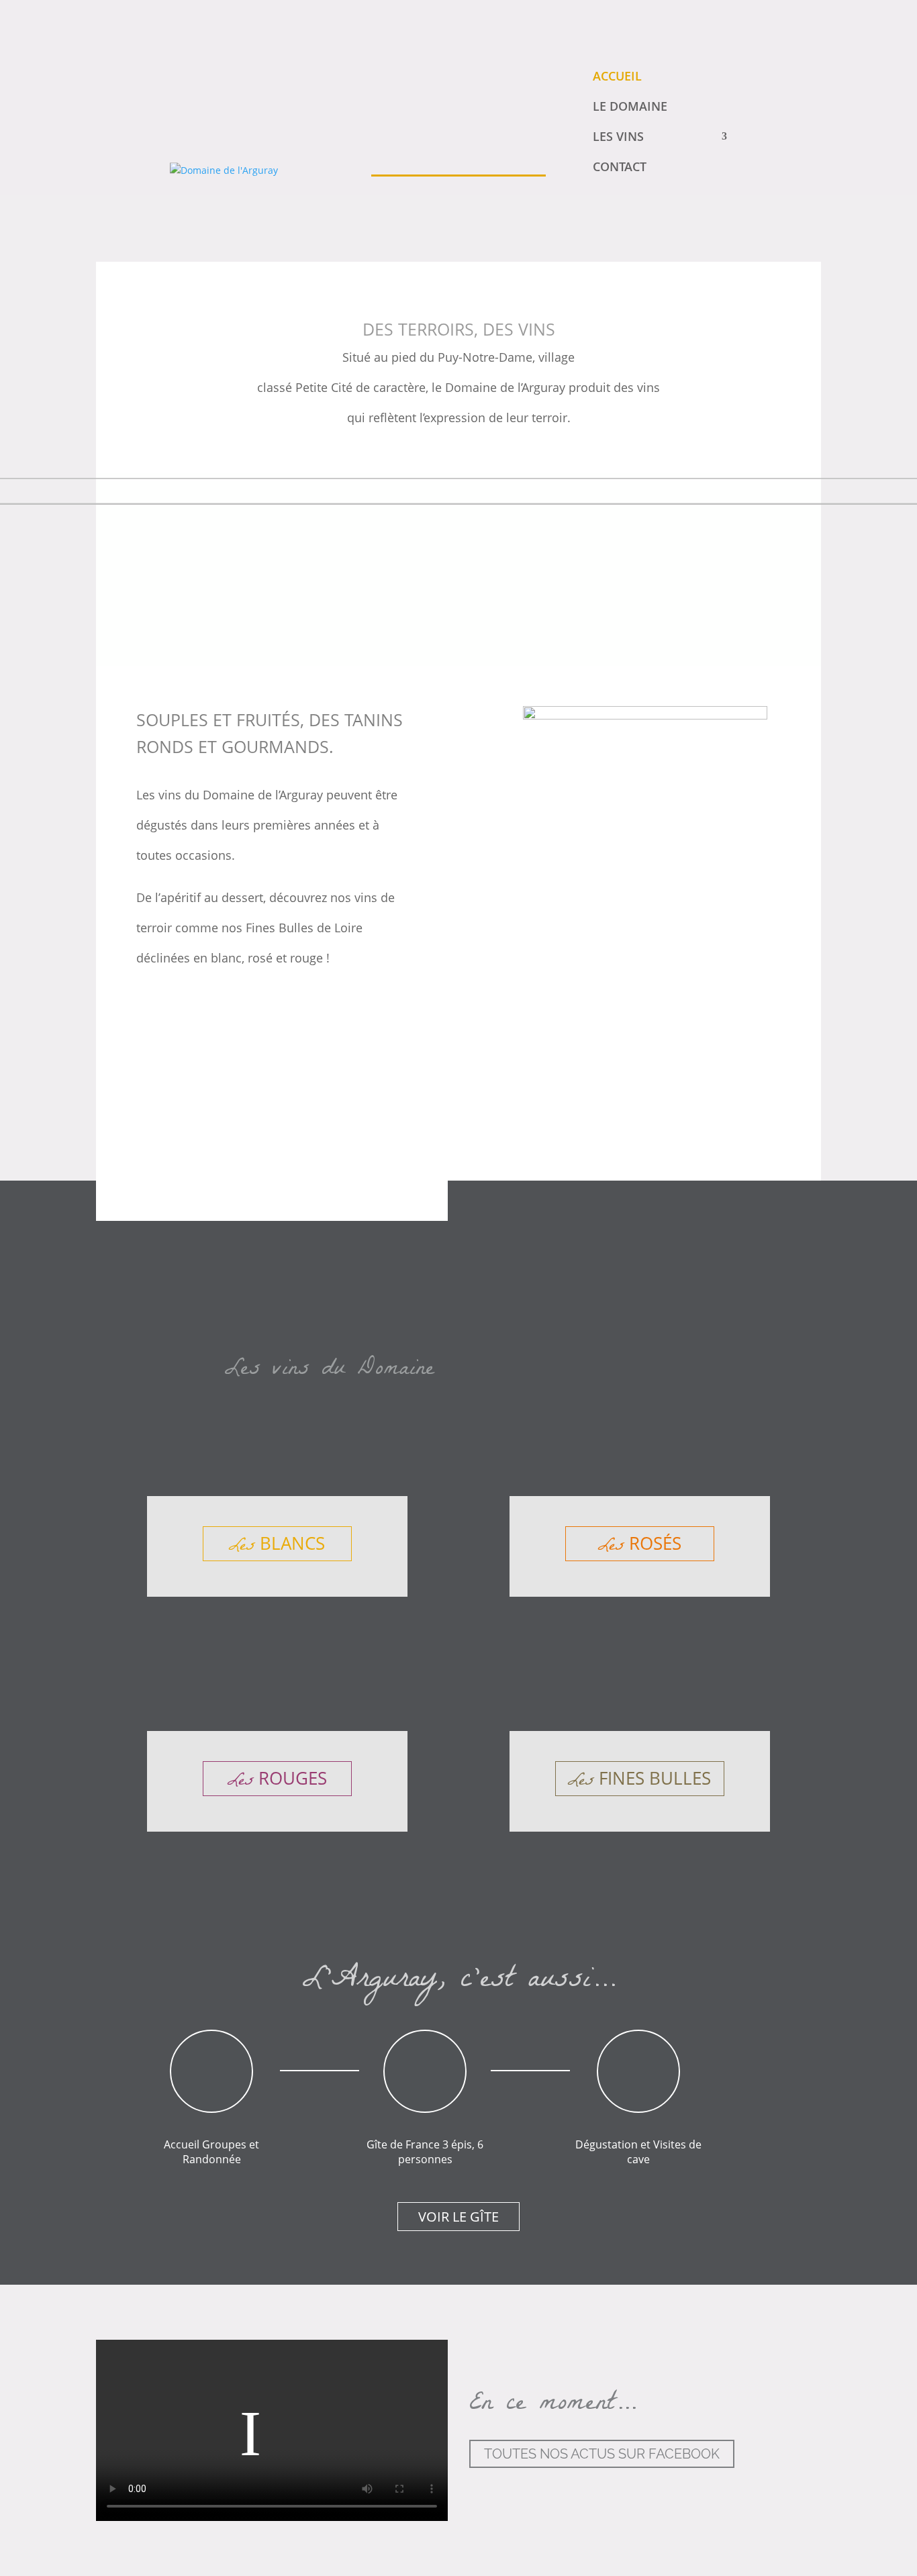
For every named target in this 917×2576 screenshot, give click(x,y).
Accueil (617, 76)
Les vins (618, 136)
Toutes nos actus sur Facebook (602, 2454)
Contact (620, 166)
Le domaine (630, 106)
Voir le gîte (458, 2217)
